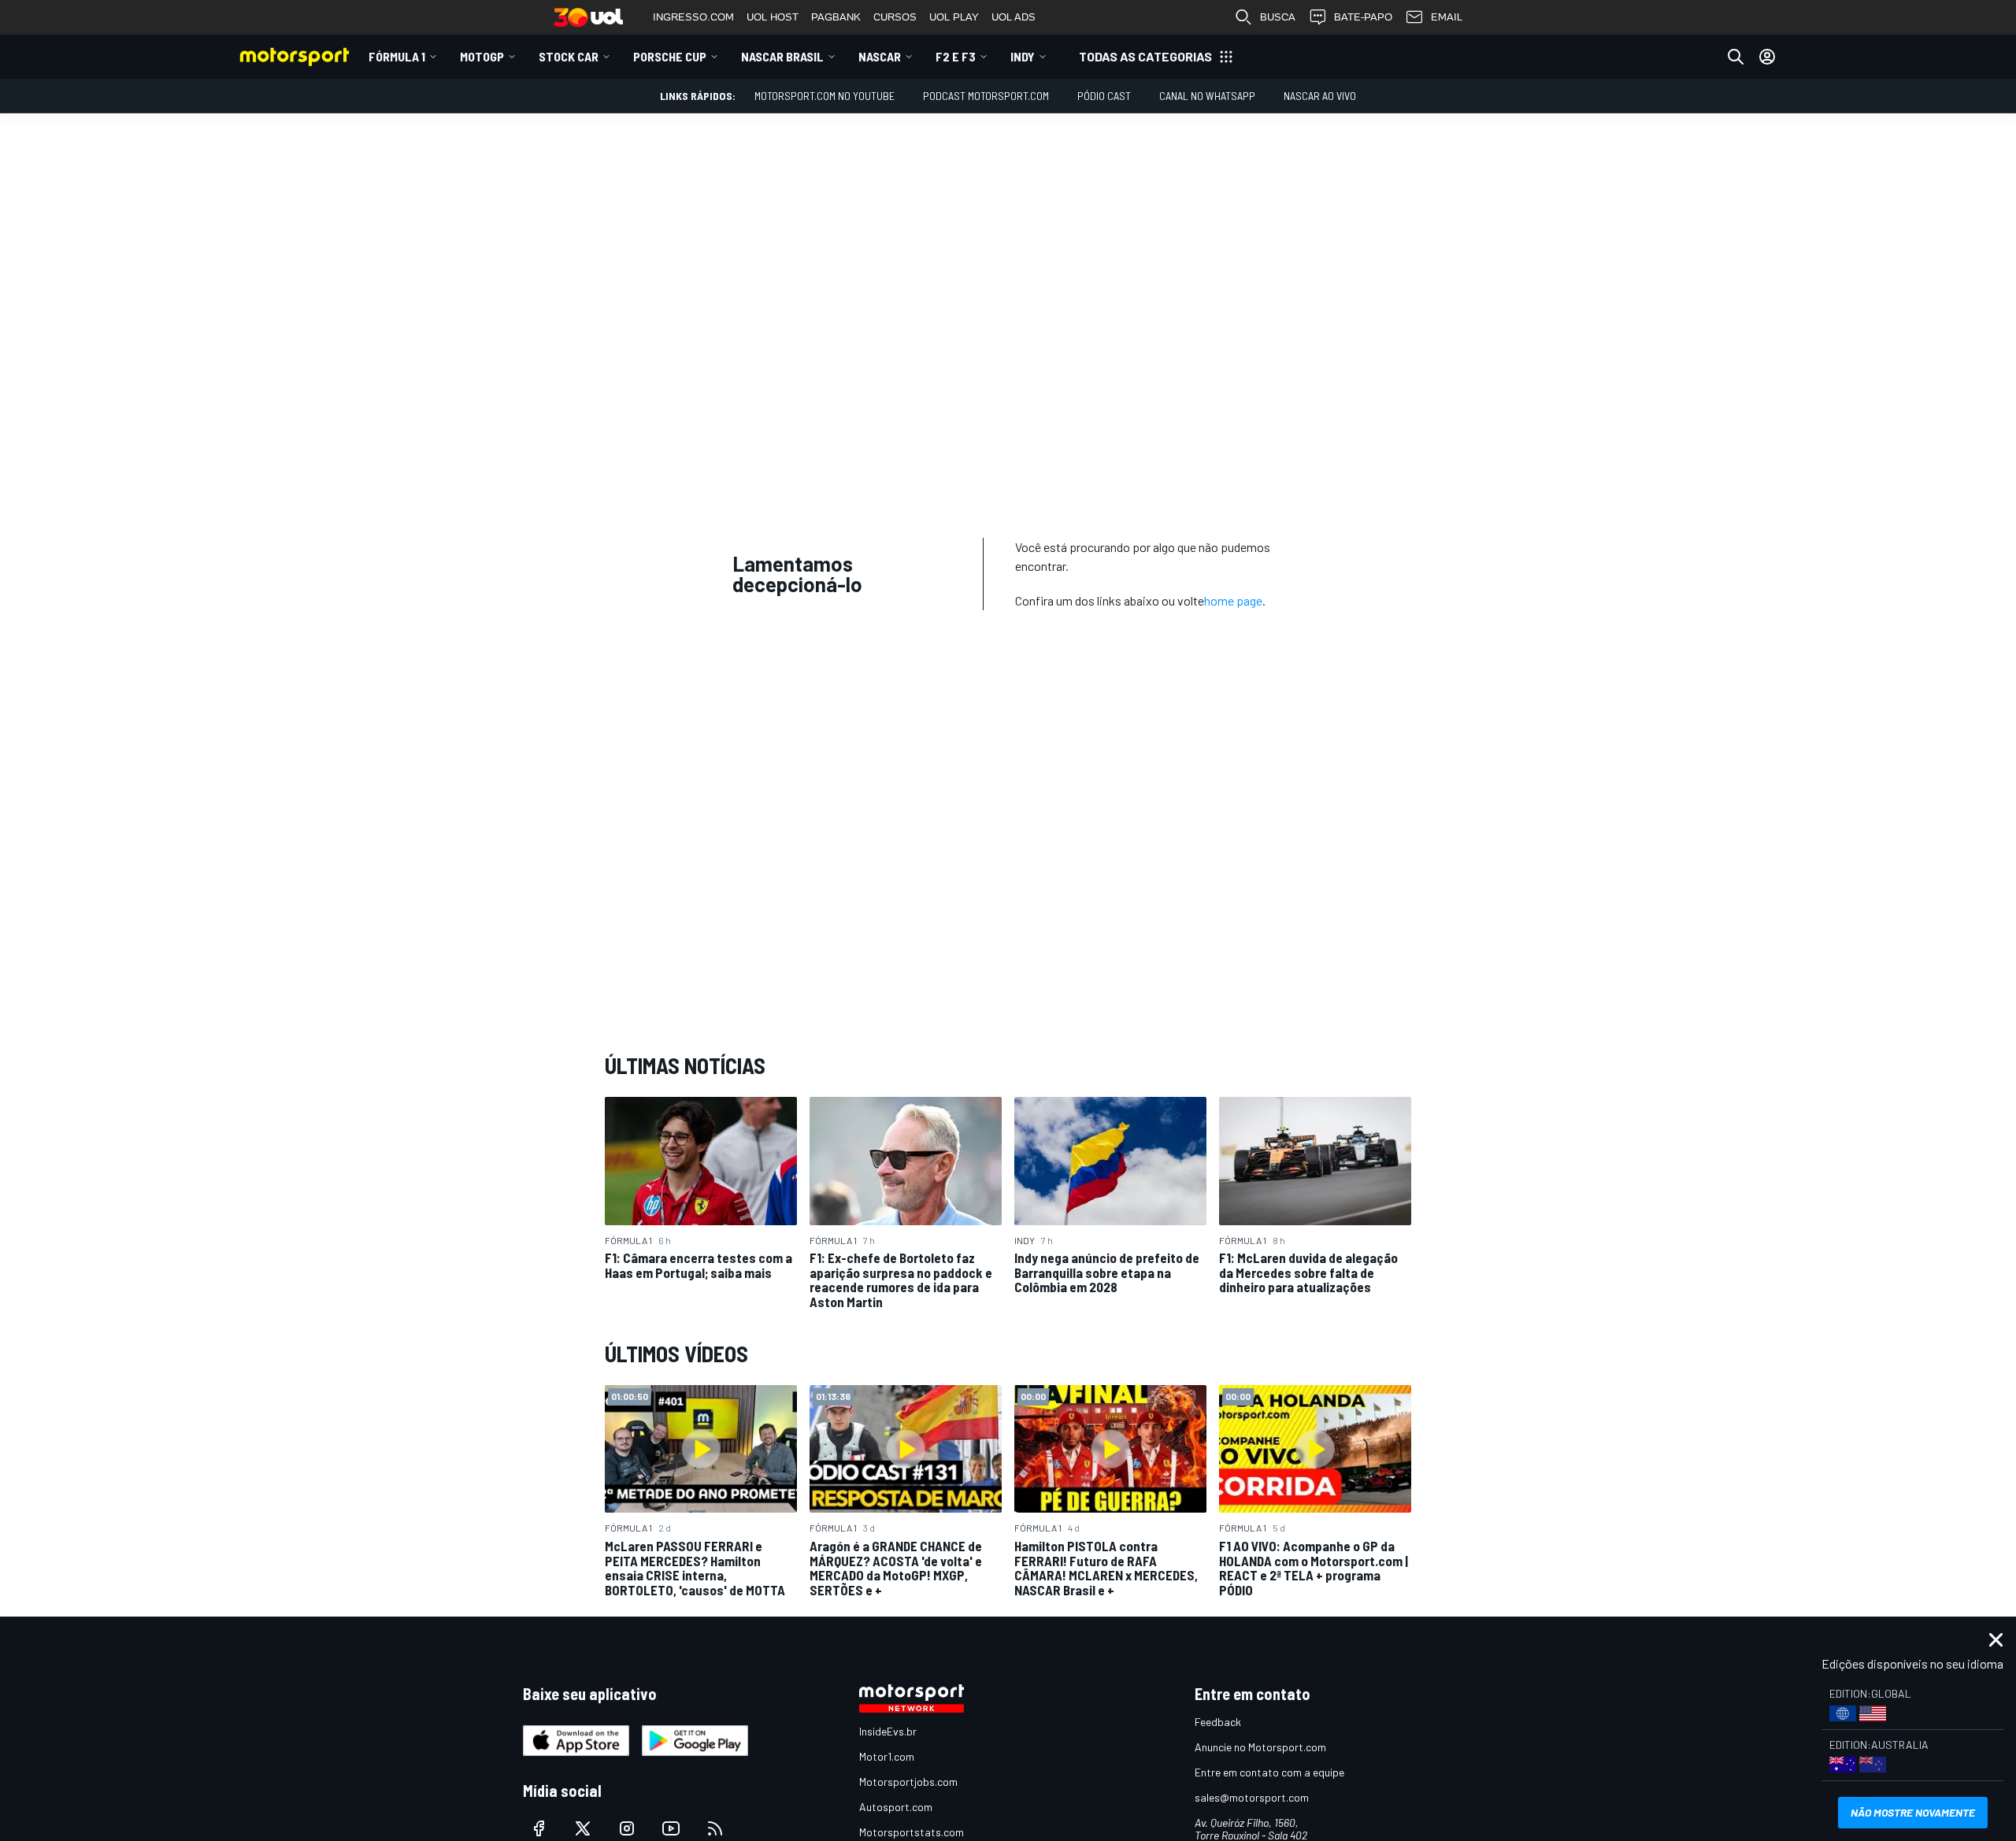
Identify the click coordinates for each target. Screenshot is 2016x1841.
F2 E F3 (956, 56)
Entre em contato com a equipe (1269, 1772)
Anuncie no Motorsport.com (1260, 1747)
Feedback (1218, 1722)
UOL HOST (773, 17)
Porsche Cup (670, 56)
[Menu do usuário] (1767, 57)
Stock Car (569, 56)
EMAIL (1447, 17)
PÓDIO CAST (1104, 96)
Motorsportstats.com (912, 1832)
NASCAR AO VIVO (1320, 96)
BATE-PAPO (1363, 17)
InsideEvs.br (888, 1731)
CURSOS (895, 17)
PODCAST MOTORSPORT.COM (986, 96)
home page (1233, 600)
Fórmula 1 (397, 56)
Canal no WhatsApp (1207, 96)
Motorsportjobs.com (908, 1782)
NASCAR (880, 56)
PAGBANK (836, 17)
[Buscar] (1736, 57)
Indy (1023, 56)
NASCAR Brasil (782, 56)
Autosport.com (896, 1807)
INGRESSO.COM (693, 17)
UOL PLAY (954, 17)
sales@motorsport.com (1252, 1797)
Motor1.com (887, 1756)
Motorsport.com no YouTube (825, 96)
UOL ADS (1014, 17)
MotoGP (482, 56)
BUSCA (1278, 17)
